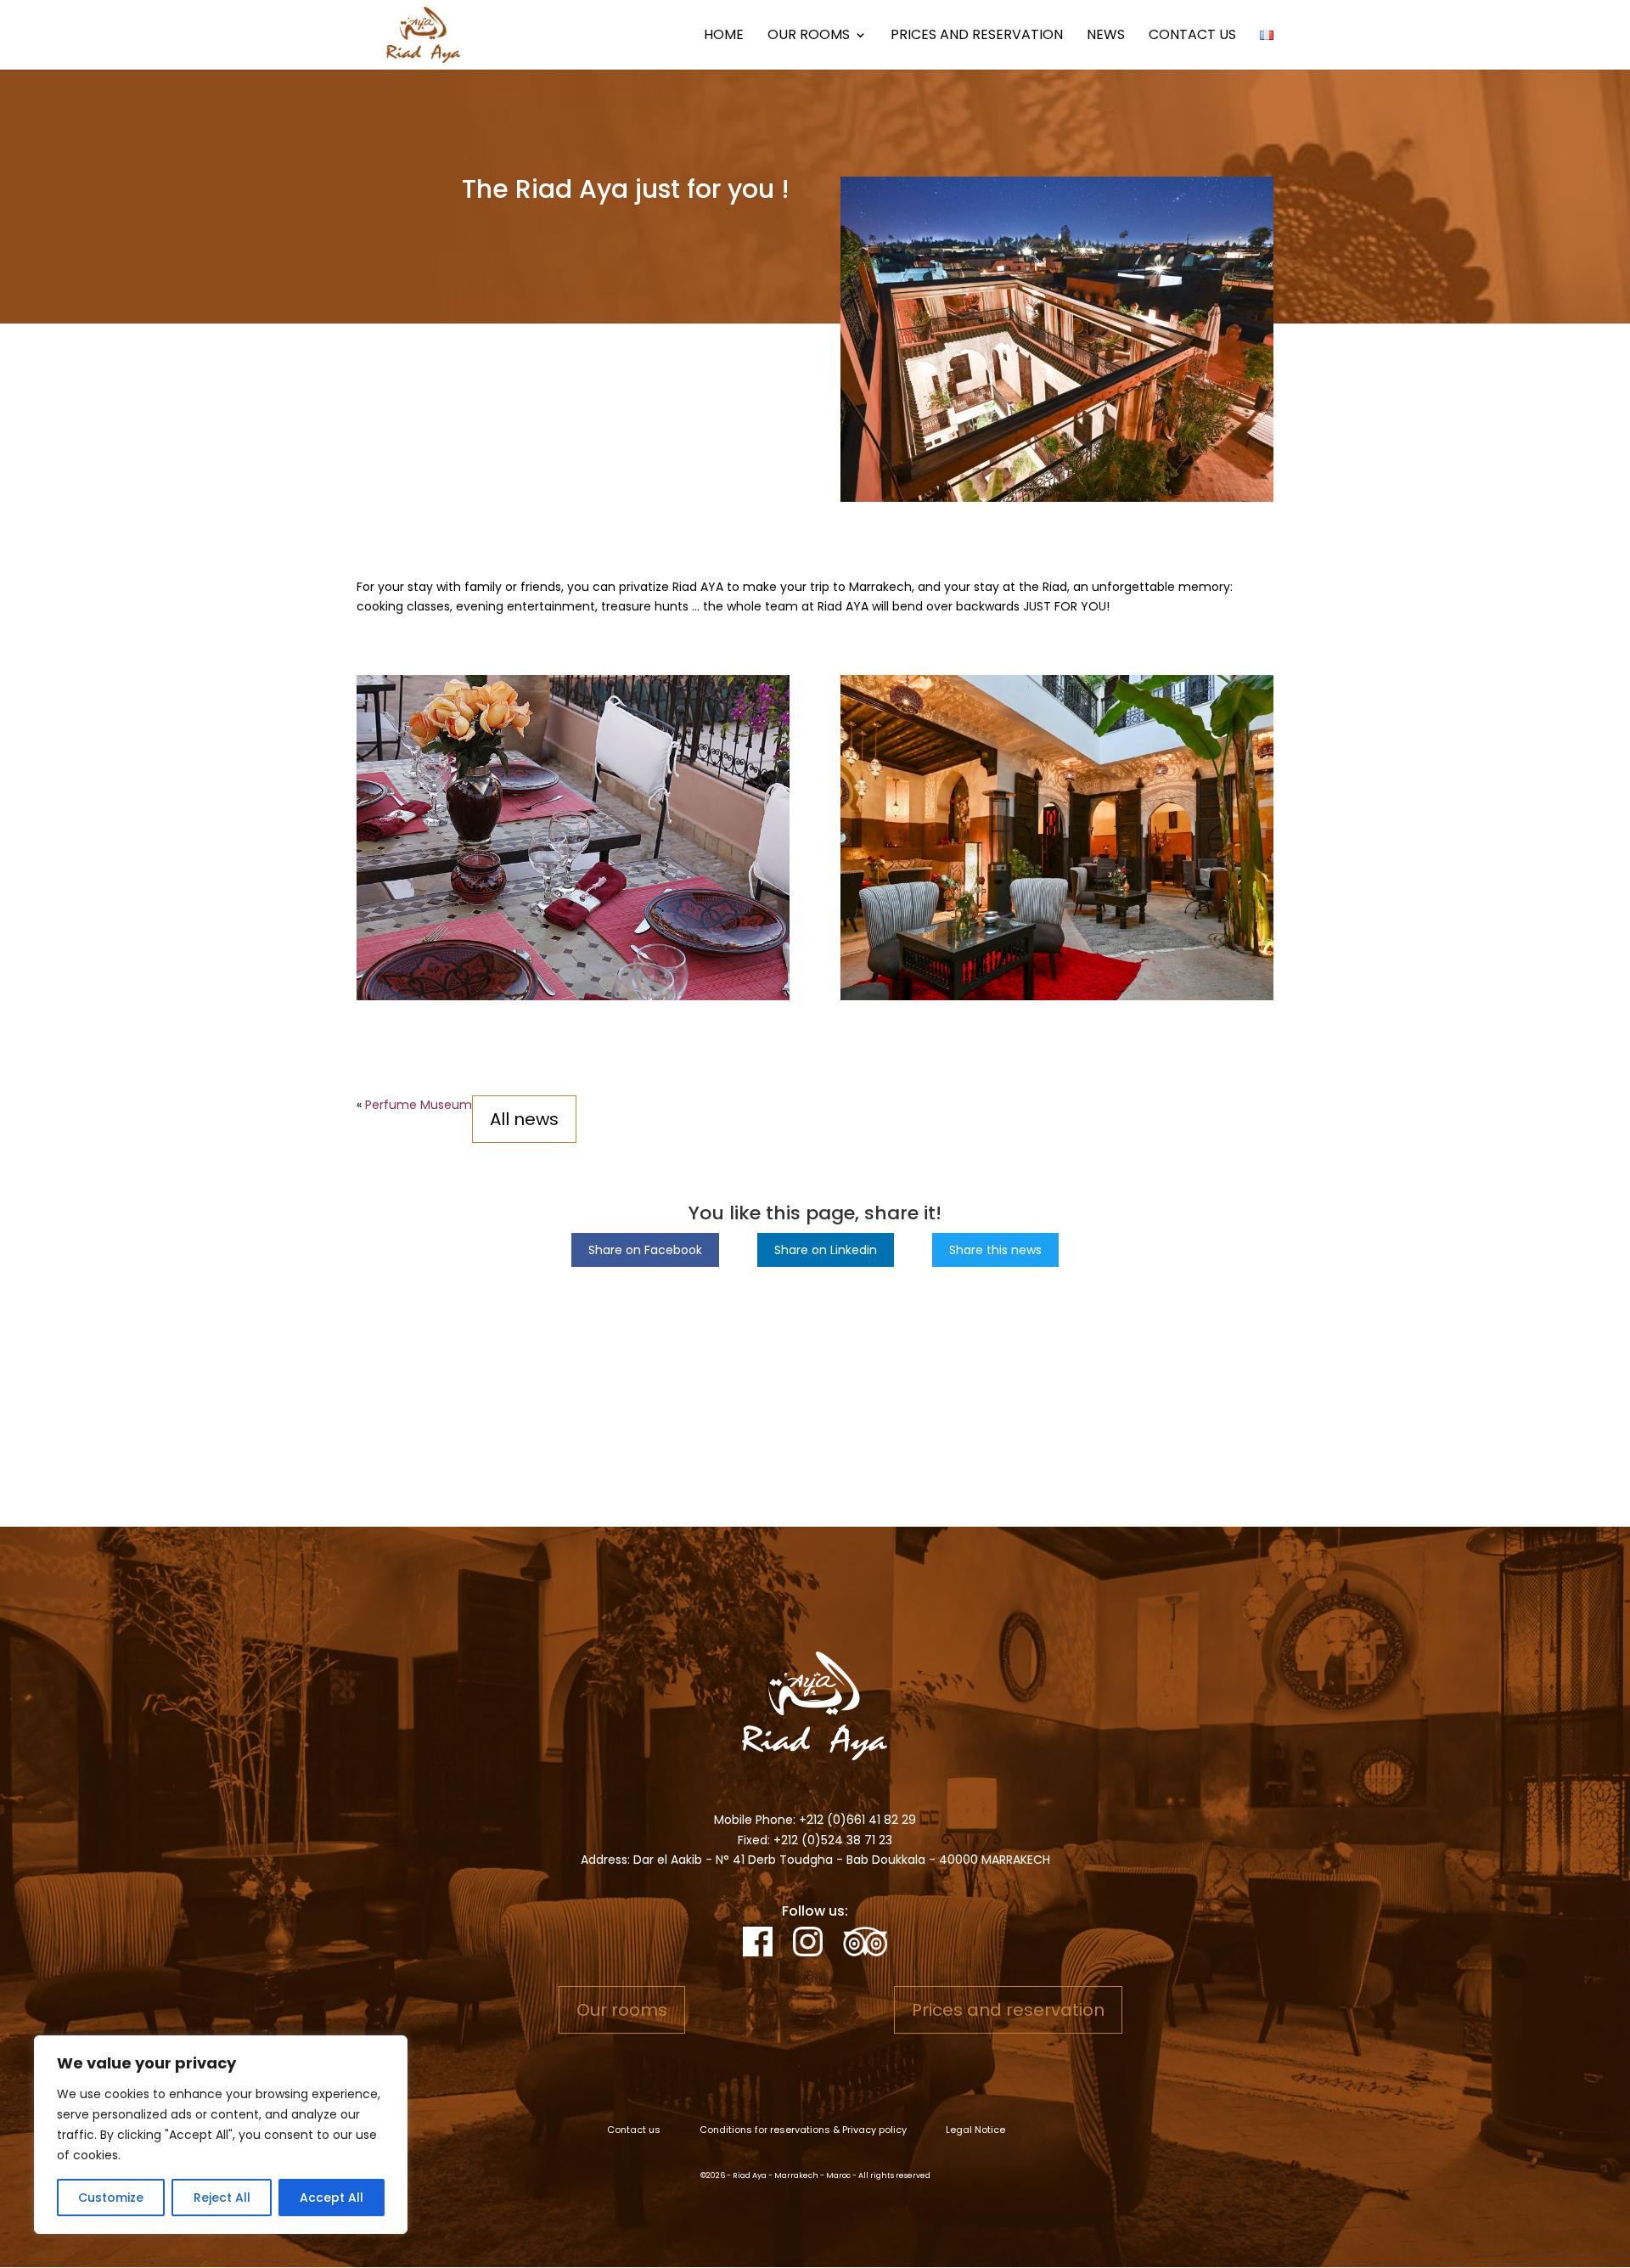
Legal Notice (975, 2130)
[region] (221, 2135)
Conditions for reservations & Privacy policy (803, 2130)
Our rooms (809, 36)
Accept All (332, 2198)
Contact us (1192, 36)
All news (524, 1119)
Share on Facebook (645, 1250)
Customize (111, 2198)
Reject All (222, 2198)
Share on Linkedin (826, 1250)
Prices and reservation (977, 36)
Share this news (995, 1250)
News (1106, 36)
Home (724, 36)
